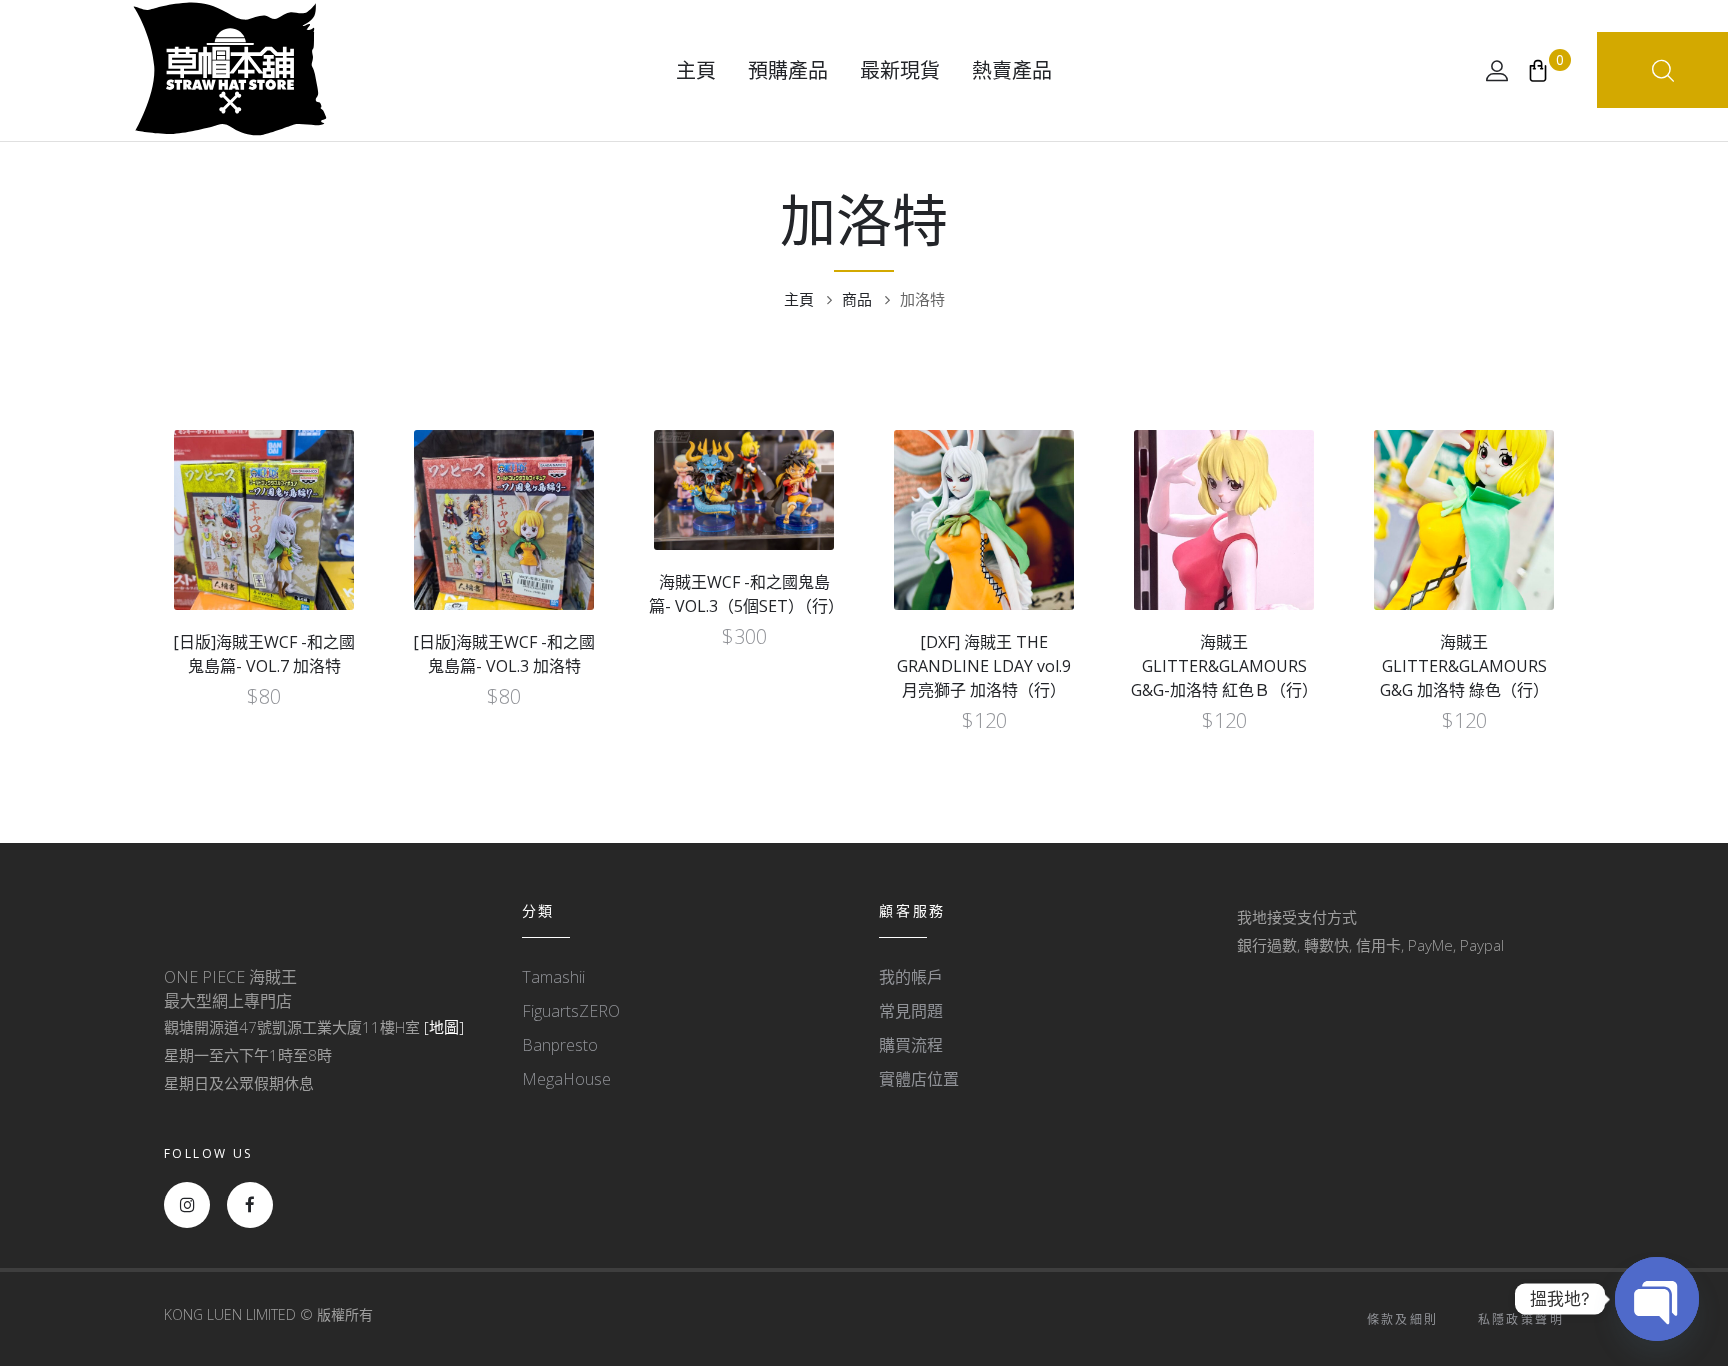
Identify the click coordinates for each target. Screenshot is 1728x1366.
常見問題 (911, 1011)
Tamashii (553, 977)
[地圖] (444, 1027)
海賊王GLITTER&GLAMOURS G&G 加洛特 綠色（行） (1464, 666)
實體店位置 (919, 1079)
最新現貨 (900, 70)
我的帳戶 (911, 977)
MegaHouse (566, 1079)
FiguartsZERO (571, 1011)
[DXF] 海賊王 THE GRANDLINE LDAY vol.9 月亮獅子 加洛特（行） (984, 666)
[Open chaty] (1657, 1299)
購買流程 (911, 1045)
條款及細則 (1403, 1319)
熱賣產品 (1012, 70)
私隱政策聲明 (1521, 1319)
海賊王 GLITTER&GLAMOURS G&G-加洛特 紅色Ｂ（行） (1224, 666)
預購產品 (788, 70)
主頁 (696, 70)
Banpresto (560, 1045)
